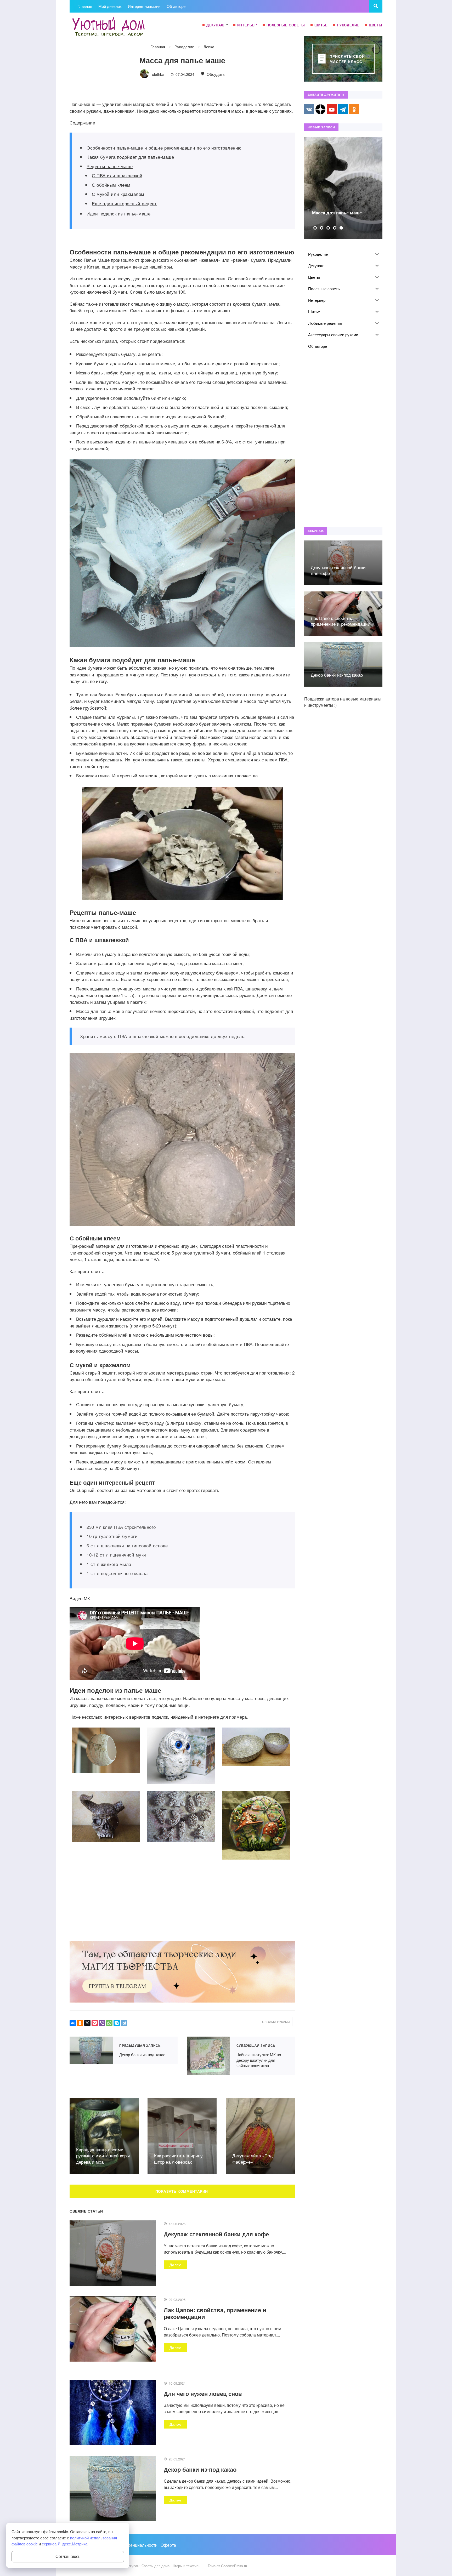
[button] (315, 228)
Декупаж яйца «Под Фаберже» (252, 2159)
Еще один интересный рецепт (124, 203)
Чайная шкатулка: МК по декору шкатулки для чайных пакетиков (208, 2056)
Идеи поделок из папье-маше (118, 213)
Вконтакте (309, 109)
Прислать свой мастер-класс (347, 59)
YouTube (332, 109)
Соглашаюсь (68, 2557)
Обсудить (215, 74)
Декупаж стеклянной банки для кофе (216, 2234)
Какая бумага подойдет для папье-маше (130, 157)
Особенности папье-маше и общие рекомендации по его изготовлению (164, 148)
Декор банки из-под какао (91, 2050)
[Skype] (117, 2023)
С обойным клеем (111, 185)
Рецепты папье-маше (110, 166)
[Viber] (102, 2023)
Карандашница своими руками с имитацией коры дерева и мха (103, 2156)
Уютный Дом (109, 27)
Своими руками (276, 2022)
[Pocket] (95, 2023)
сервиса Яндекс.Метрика (65, 2544)
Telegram (343, 109)
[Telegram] (124, 2023)
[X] (87, 2023)
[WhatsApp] (109, 2023)
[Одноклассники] (80, 2023)
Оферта (168, 2545)
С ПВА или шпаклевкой (117, 175)
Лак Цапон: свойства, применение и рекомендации (215, 2313)
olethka (158, 74)
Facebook (320, 109)
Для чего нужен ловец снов (203, 2393)
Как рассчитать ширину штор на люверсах (178, 2159)
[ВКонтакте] (73, 2023)
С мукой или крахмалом (118, 194)
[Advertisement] (343, 439)
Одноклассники (354, 109)
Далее (176, 2265)
